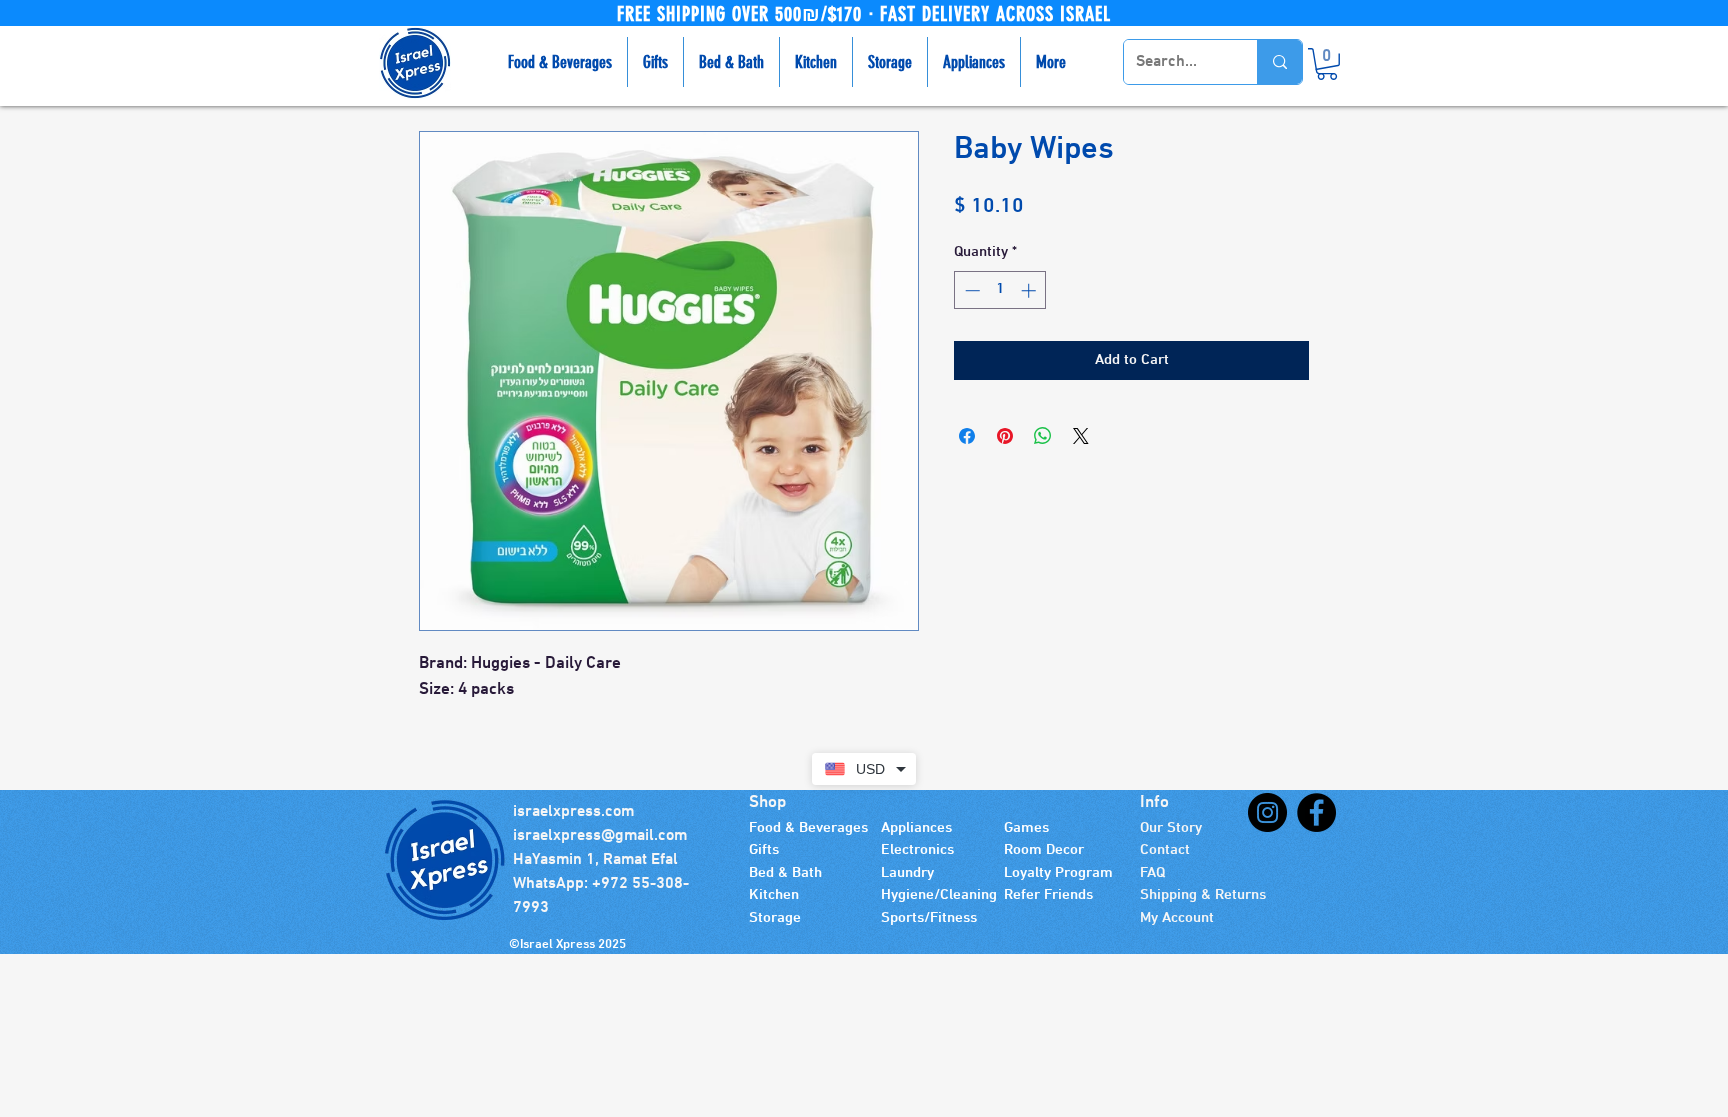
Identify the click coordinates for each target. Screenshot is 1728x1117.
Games (1026, 828)
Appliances (916, 828)
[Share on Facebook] (967, 436)
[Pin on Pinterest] (1005, 436)
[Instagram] (1267, 812)
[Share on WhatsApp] (1043, 436)
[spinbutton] (1000, 290)
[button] (1327, 64)
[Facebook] (1316, 812)
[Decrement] (970, 290)
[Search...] (1279, 62)
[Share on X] (1081, 436)
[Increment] (1030, 290)
